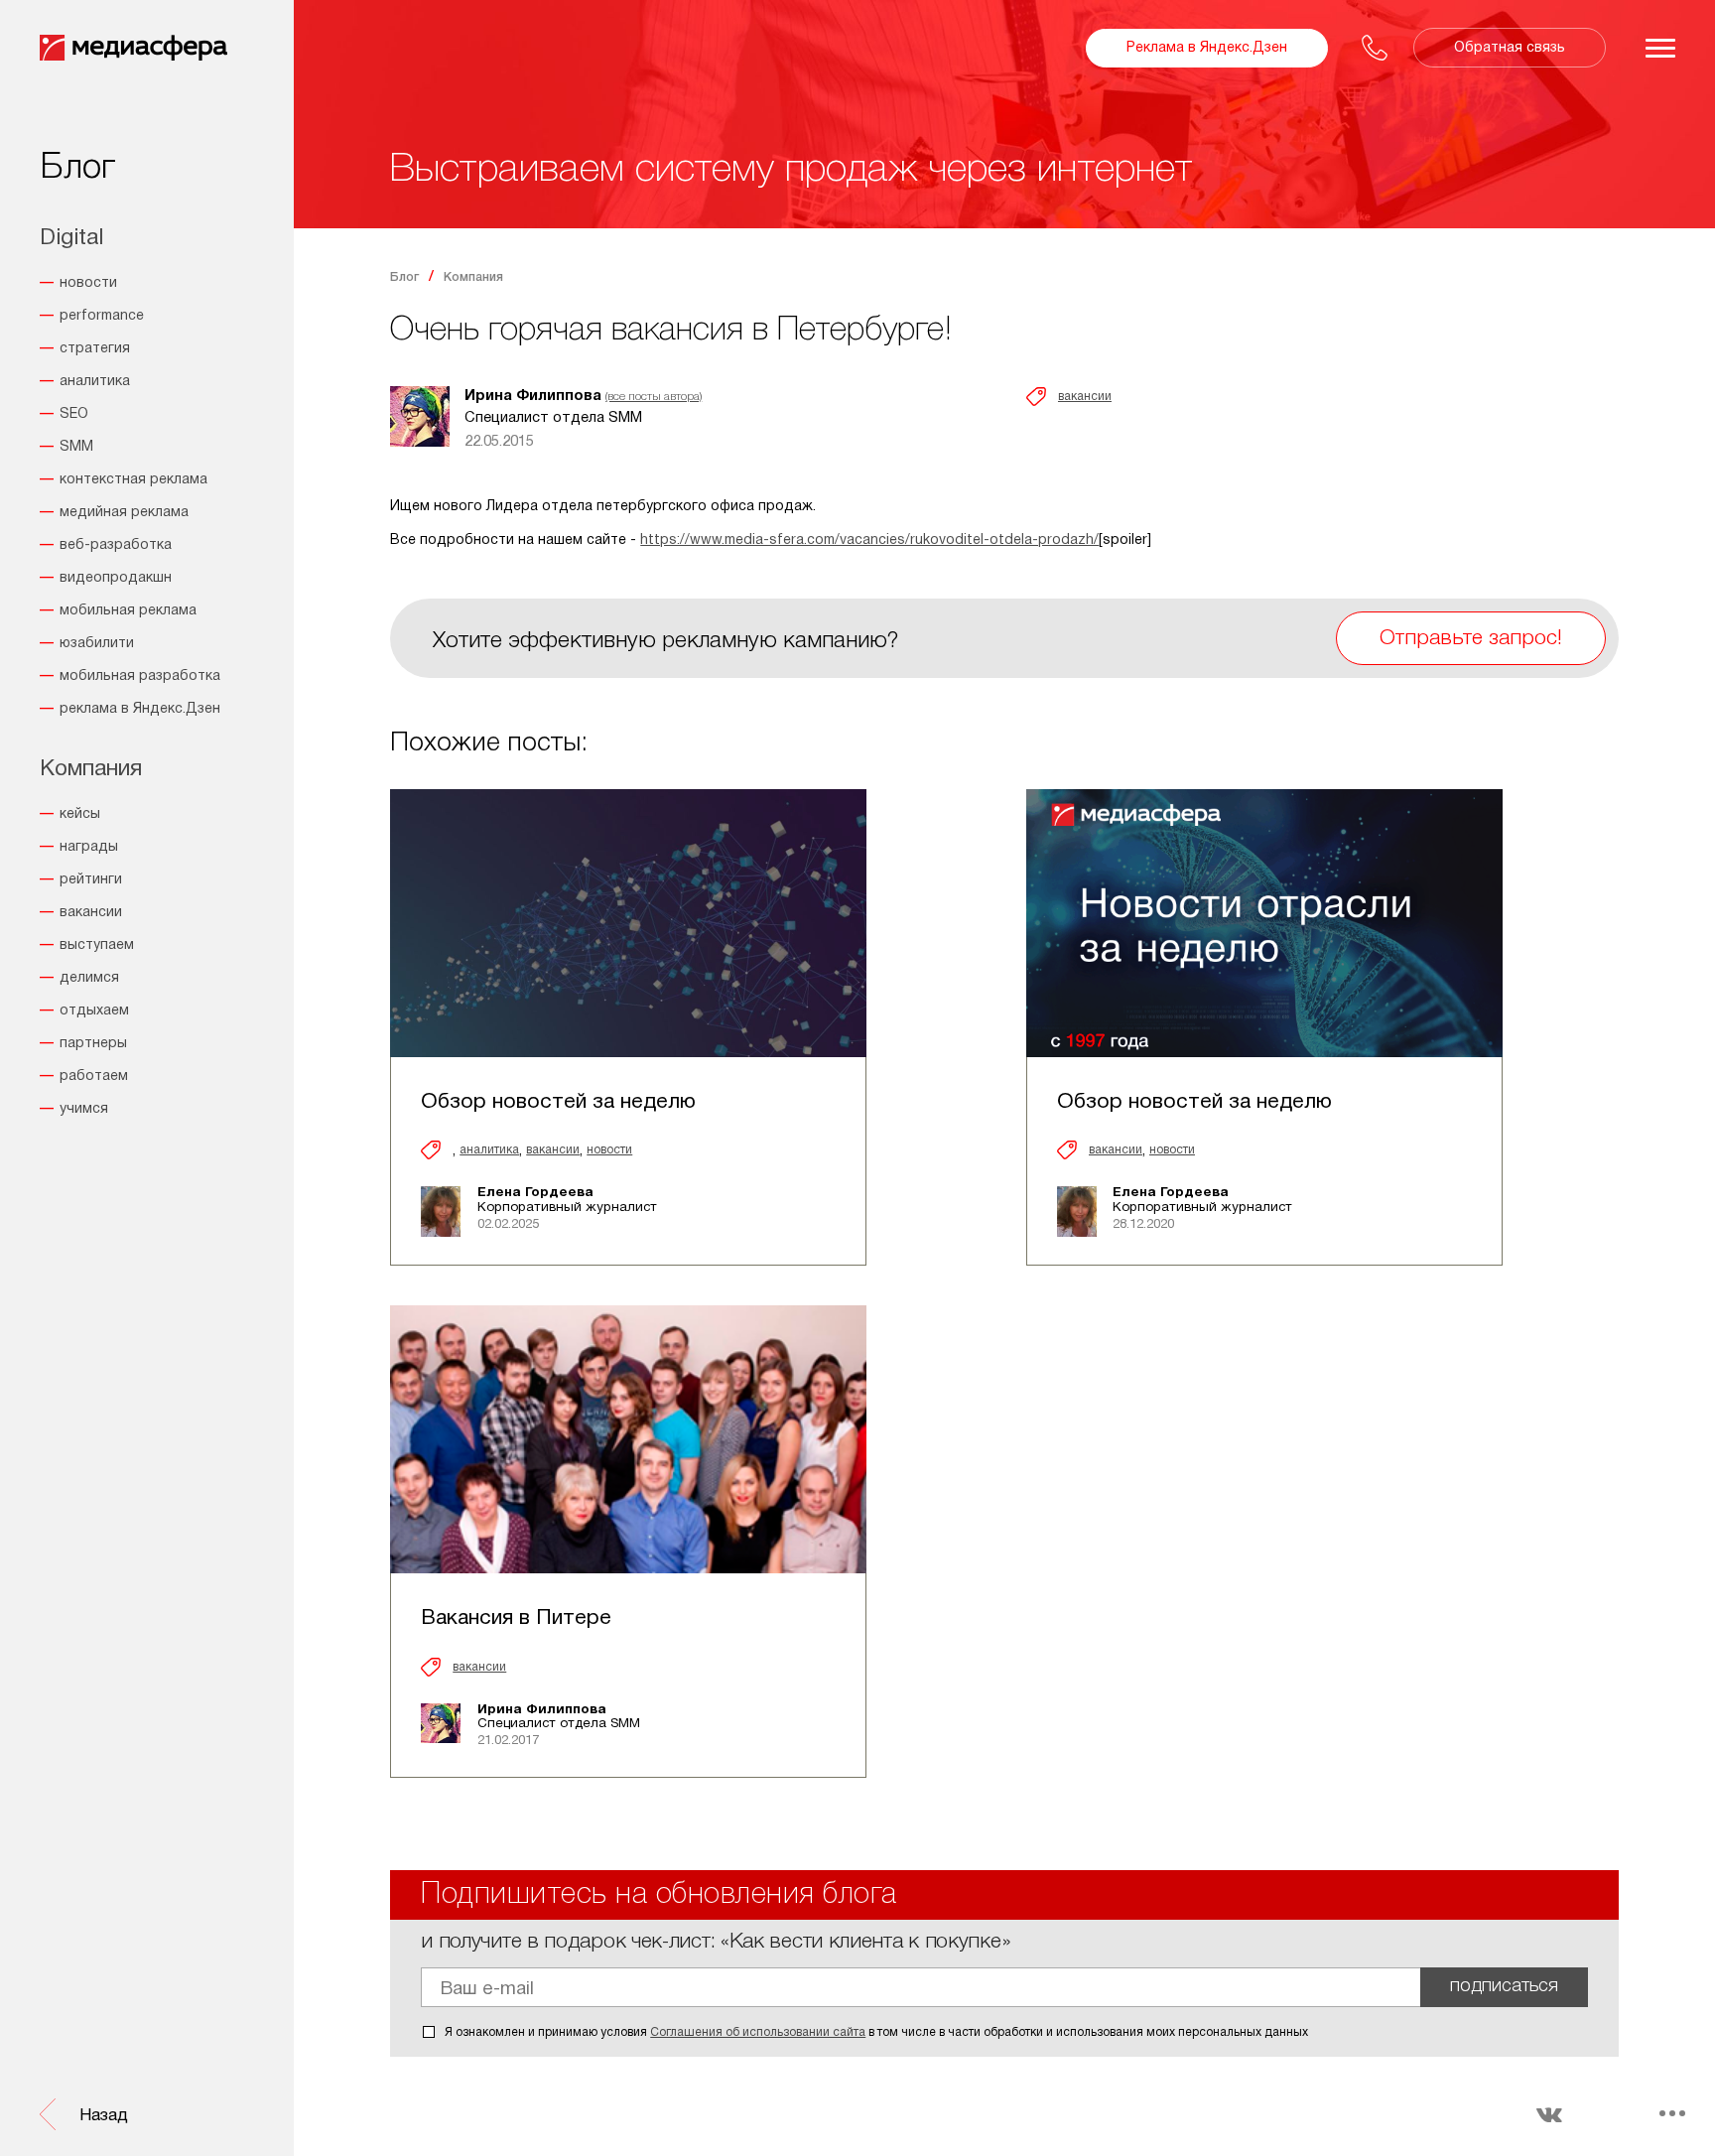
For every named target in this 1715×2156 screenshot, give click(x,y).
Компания (473, 277)
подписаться (1504, 1987)
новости (609, 1150)
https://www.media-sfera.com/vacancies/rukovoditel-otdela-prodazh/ (869, 540)
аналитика (489, 1150)
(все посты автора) (654, 397)
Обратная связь (1510, 48)
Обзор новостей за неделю (558, 1102)
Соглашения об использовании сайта (758, 2032)
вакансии (1085, 397)
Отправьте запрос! (1471, 639)
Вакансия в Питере (516, 1618)
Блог (404, 277)
